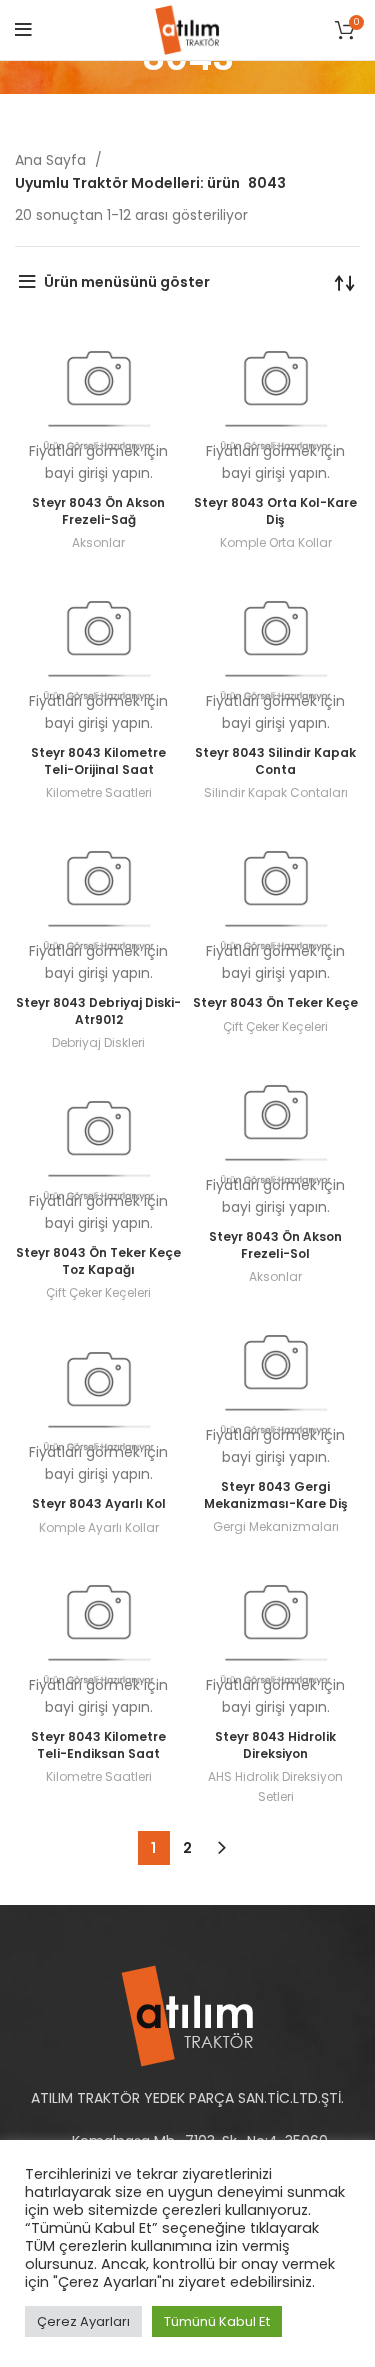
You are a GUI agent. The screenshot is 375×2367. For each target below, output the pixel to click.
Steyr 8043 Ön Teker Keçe (275, 1002)
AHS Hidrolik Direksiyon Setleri (275, 1786)
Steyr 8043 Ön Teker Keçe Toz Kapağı (98, 1261)
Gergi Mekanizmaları (276, 1526)
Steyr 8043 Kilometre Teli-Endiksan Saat (98, 1745)
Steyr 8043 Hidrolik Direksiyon (275, 1745)
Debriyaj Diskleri (98, 1042)
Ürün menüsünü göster (127, 282)
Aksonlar (98, 542)
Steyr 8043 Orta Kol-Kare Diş (275, 511)
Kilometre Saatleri (99, 792)
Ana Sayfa (52, 160)
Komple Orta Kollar (276, 542)
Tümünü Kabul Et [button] (217, 2321)
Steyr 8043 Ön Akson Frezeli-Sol (275, 1245)
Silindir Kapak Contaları (276, 792)
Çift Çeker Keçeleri (275, 1026)
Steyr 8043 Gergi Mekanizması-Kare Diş (276, 1495)
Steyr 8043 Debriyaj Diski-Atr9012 (98, 1011)
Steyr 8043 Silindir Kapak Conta (275, 761)
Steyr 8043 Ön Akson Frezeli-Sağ (98, 511)
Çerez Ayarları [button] (83, 2321)
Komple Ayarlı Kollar (99, 1527)
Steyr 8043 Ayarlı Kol (99, 1503)
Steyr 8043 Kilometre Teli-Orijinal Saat (98, 761)
